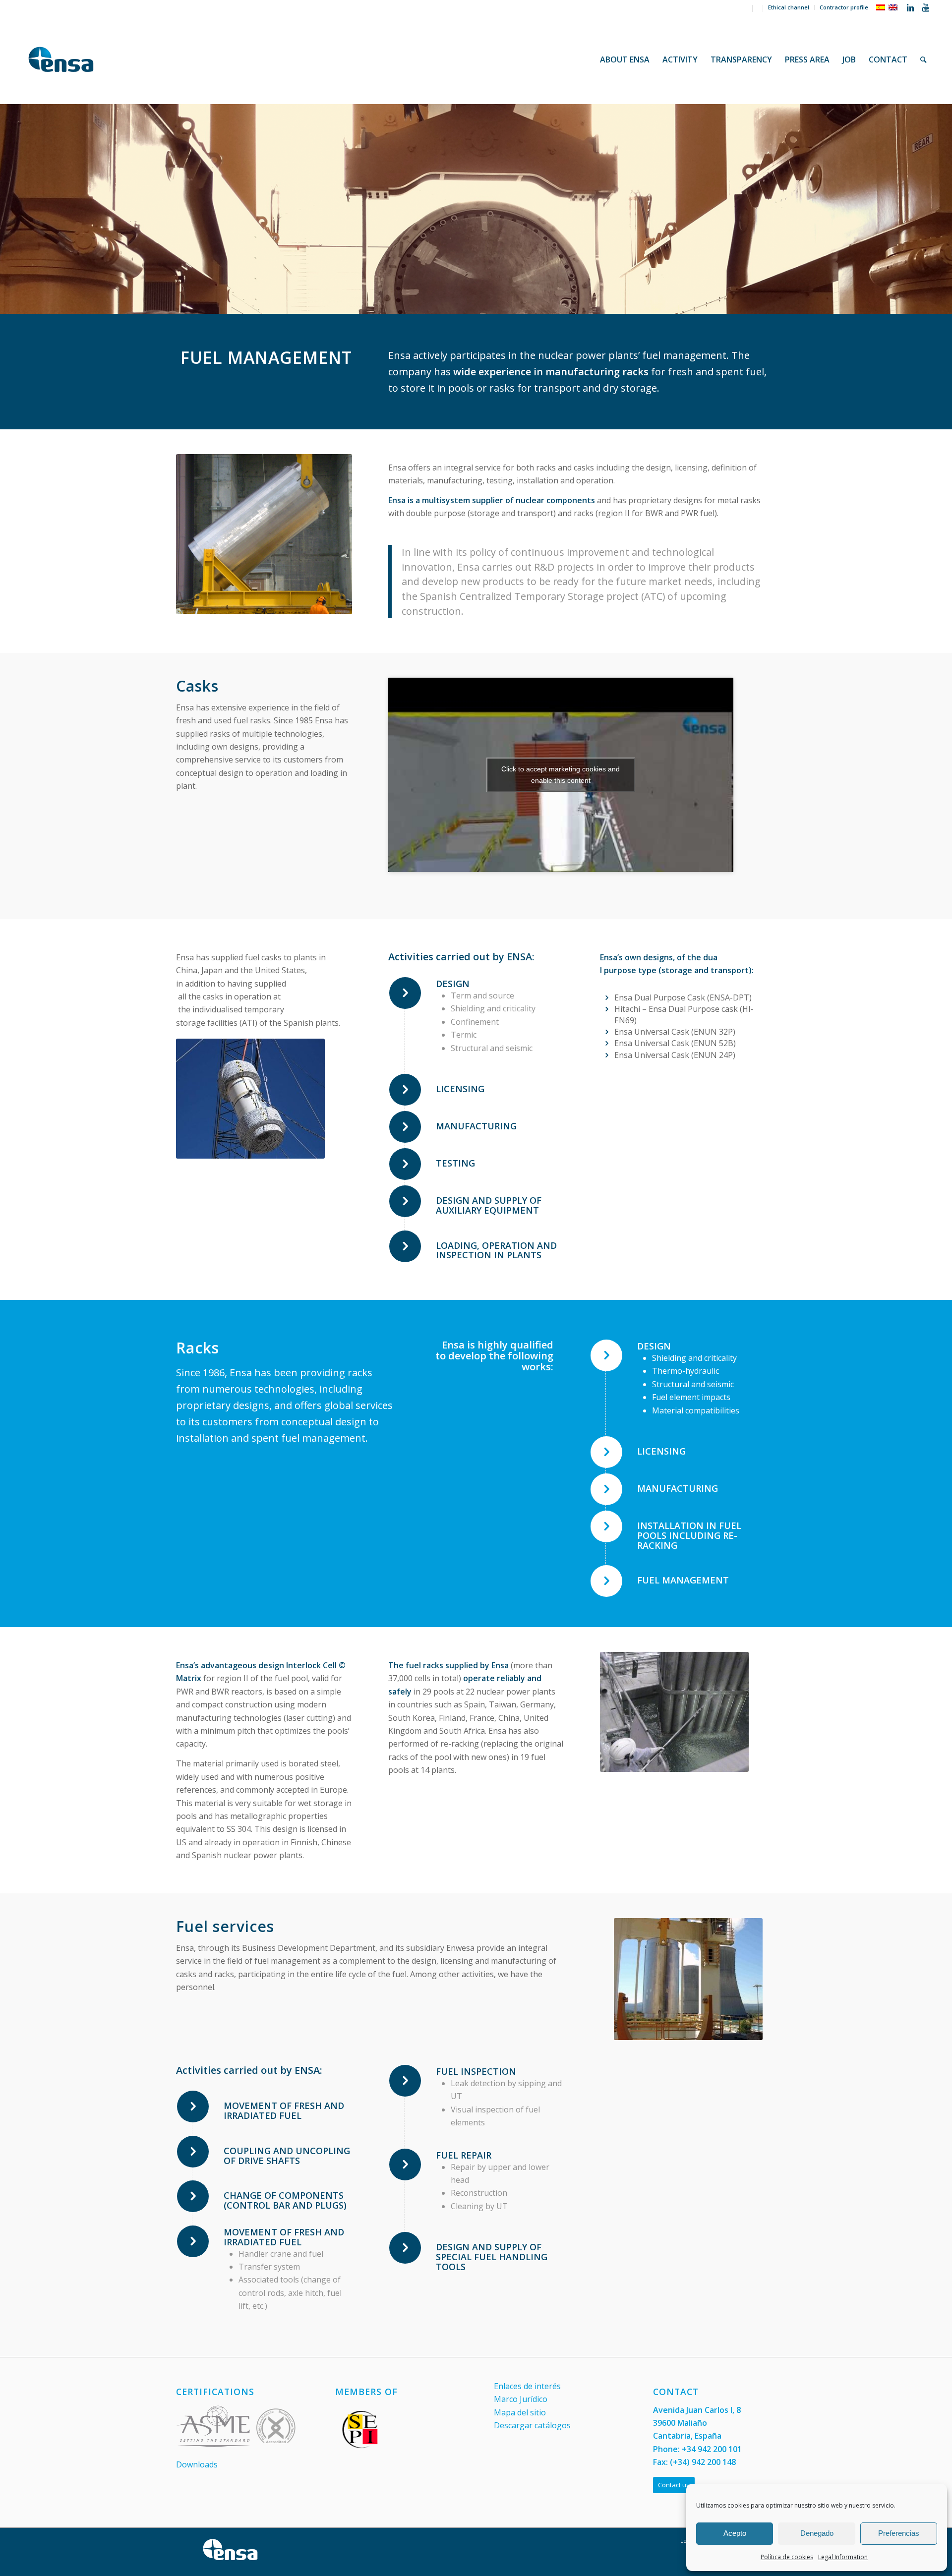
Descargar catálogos (532, 2425)
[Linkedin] (911, 7)
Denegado (817, 2533)
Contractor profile (844, 7)
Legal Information (843, 2557)
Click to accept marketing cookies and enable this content (561, 775)
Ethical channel (789, 7)
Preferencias (899, 2533)
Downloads (197, 2464)
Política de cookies (787, 2557)
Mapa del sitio (520, 2412)
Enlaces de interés (527, 2386)
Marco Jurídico (521, 2399)
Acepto (735, 2533)
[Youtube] (926, 7)
